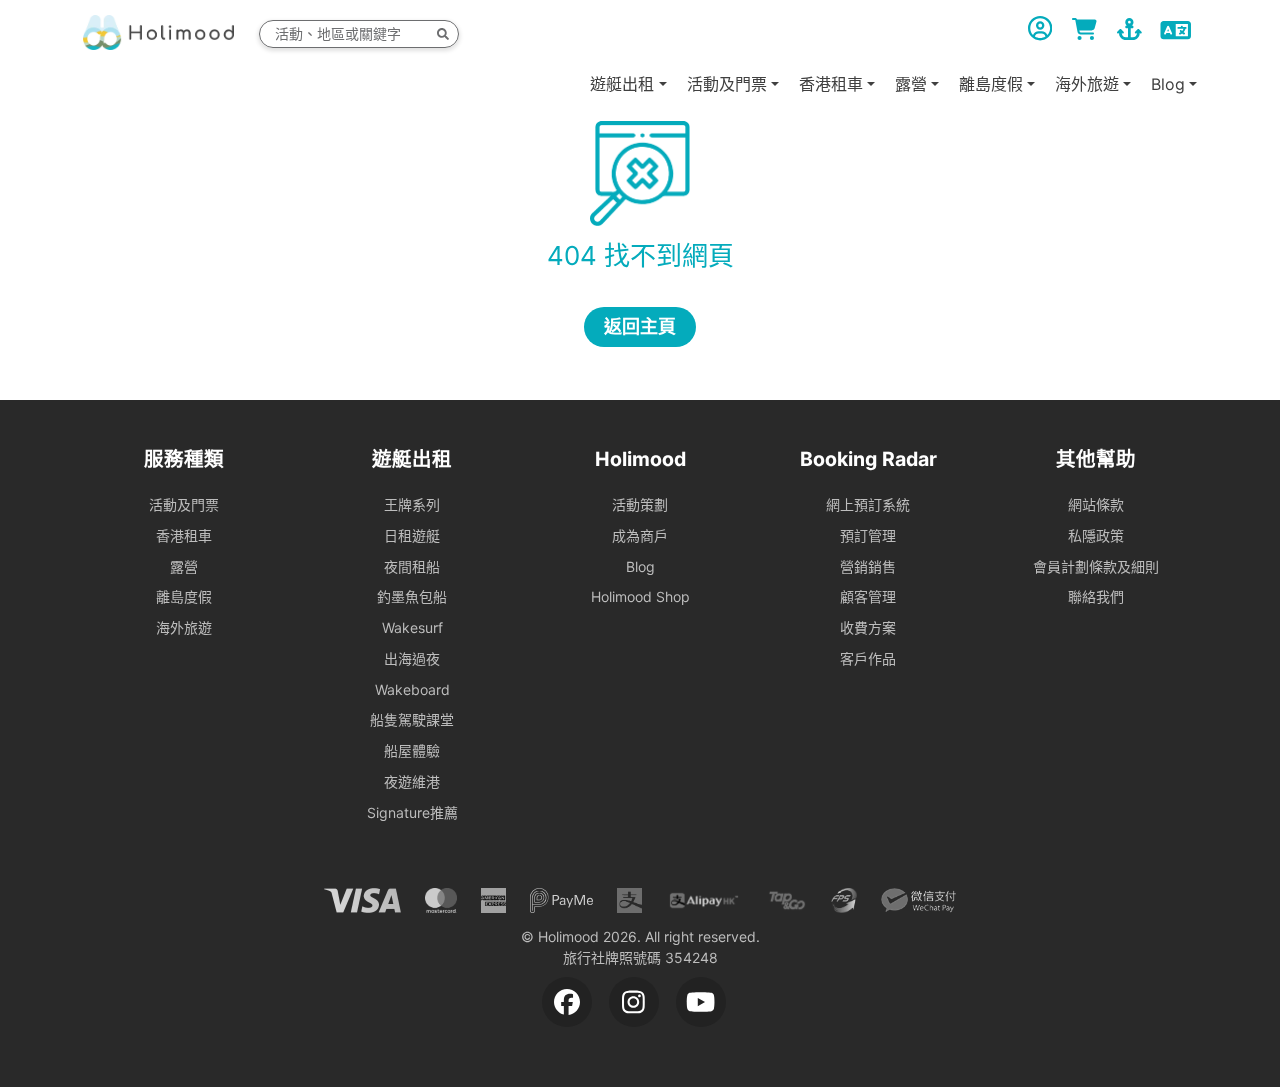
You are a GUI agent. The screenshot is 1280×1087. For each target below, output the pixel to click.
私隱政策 (1096, 535)
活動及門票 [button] (727, 84)
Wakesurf (412, 627)
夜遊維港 (412, 781)
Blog (640, 566)
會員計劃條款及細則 (1096, 566)
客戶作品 (868, 658)
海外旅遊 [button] (1087, 84)
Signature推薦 (412, 812)
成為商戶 (640, 535)
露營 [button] (911, 84)
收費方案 (868, 627)
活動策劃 (640, 504)
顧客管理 (868, 596)
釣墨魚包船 (412, 596)
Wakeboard (412, 689)
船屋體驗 (412, 750)
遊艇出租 (622, 84)
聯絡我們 (1096, 596)
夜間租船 (412, 566)
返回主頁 (640, 326)
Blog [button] (1168, 84)
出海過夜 (412, 658)
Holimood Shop (640, 596)
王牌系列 (412, 504)
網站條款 (1096, 504)
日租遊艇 (412, 535)
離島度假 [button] (991, 84)
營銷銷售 (868, 566)
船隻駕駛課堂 (412, 719)
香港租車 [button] (831, 84)
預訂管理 (868, 535)
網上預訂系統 (868, 504)
